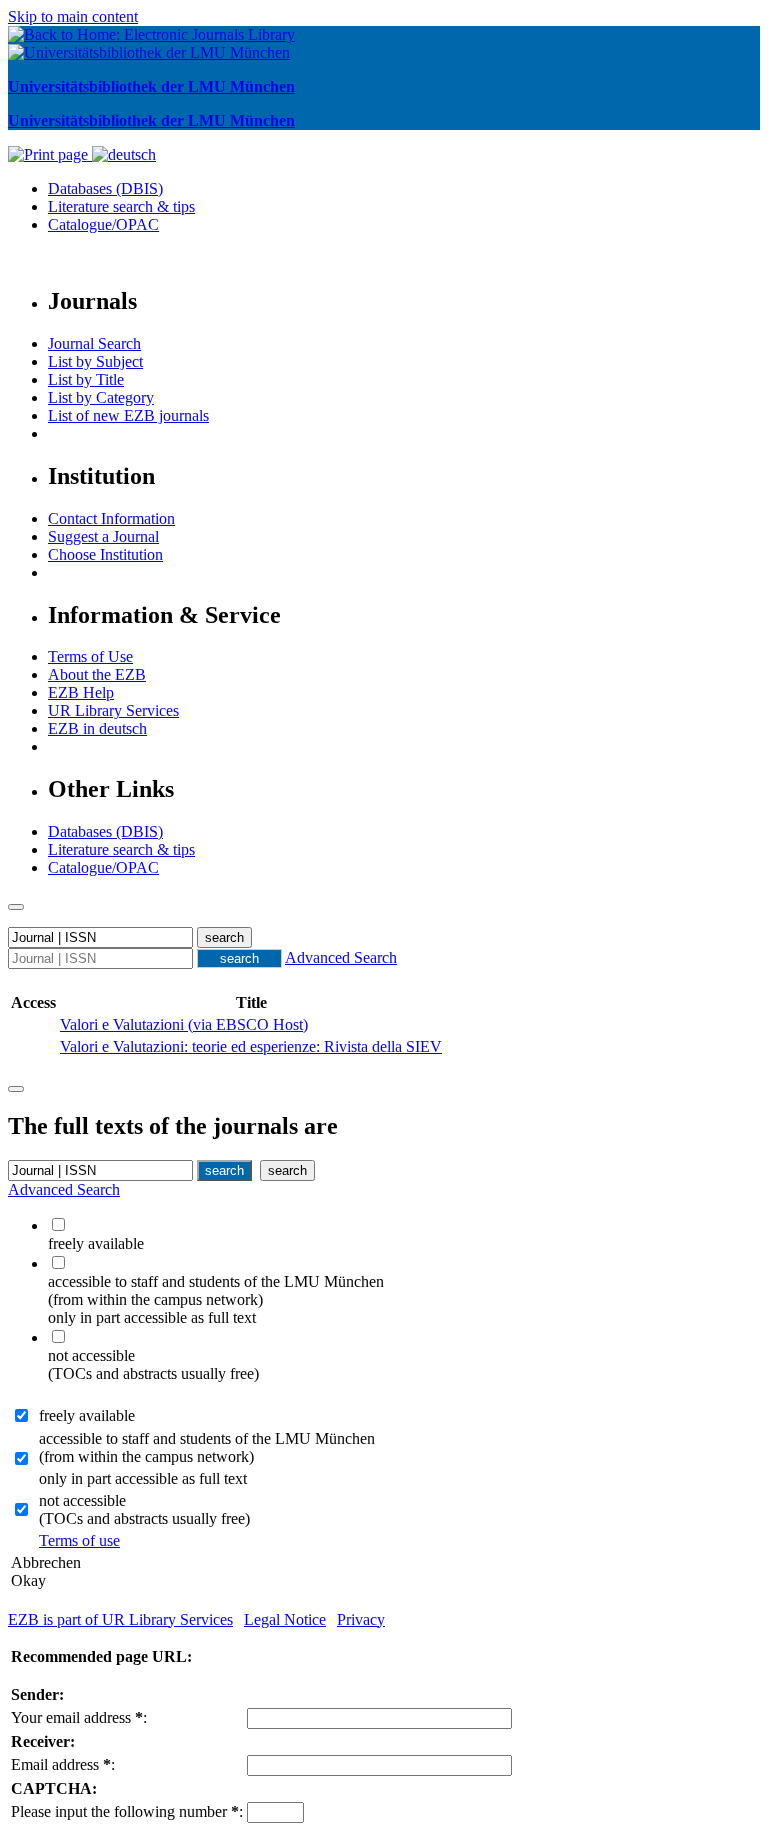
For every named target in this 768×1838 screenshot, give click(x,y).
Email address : (63, 1764)
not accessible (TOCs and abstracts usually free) (144, 1509)
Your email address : (79, 1717)
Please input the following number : (127, 1811)
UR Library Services (113, 710)
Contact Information (111, 518)
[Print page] (50, 154)
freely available (87, 1415)
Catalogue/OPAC (103, 224)
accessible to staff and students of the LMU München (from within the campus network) (207, 1447)
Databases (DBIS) (105, 188)
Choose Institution (105, 554)
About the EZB (97, 674)
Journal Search (94, 343)
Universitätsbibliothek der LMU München (151, 86)
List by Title (86, 379)
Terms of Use (90, 656)
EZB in (97, 728)
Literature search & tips (121, 206)
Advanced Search (341, 957)
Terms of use (79, 1540)
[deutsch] (124, 154)
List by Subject (95, 361)
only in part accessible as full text (143, 1478)
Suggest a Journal (103, 536)
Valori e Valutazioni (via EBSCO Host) (184, 1024)
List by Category (101, 397)
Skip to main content (73, 16)
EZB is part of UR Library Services (120, 1619)
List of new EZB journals (128, 415)
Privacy (361, 1619)
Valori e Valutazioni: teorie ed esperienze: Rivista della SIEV (251, 1046)
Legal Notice (285, 1619)
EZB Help (81, 692)
